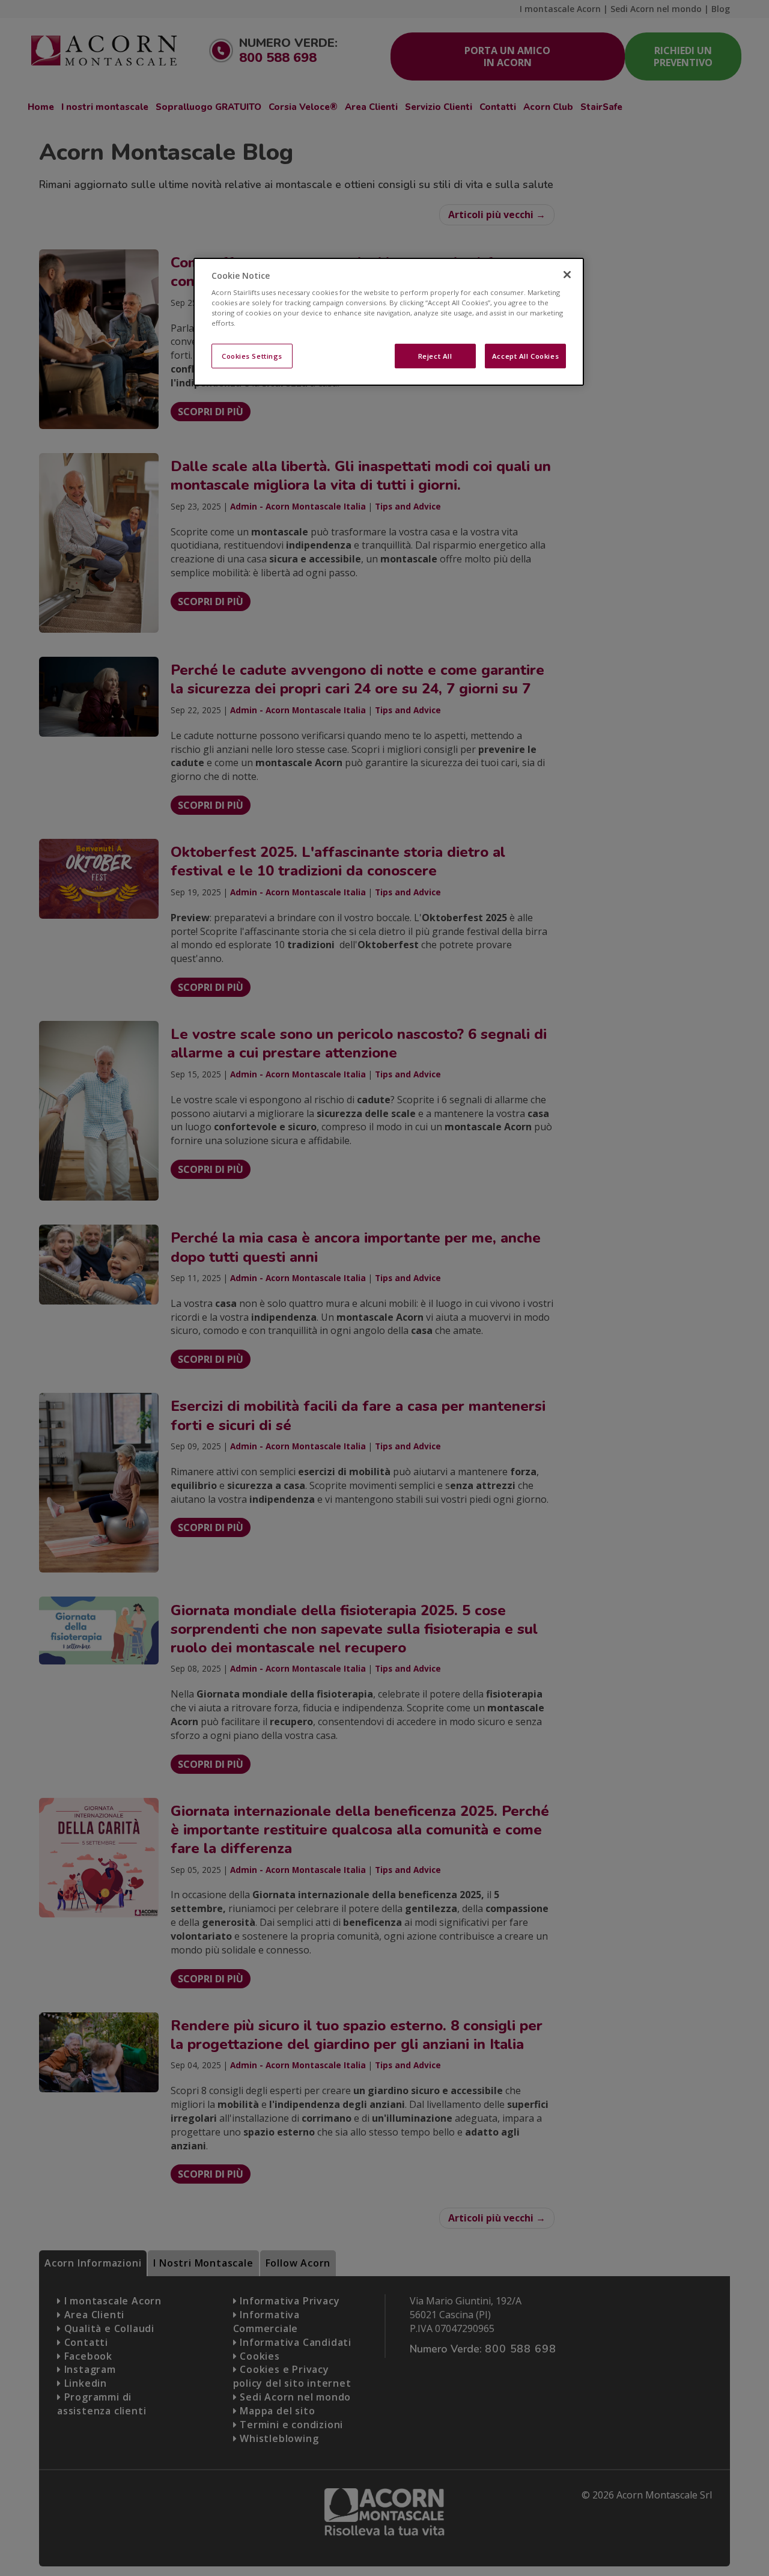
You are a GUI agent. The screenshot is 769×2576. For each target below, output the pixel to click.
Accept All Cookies (525, 356)
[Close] (567, 275)
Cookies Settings (252, 356)
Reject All (435, 356)
